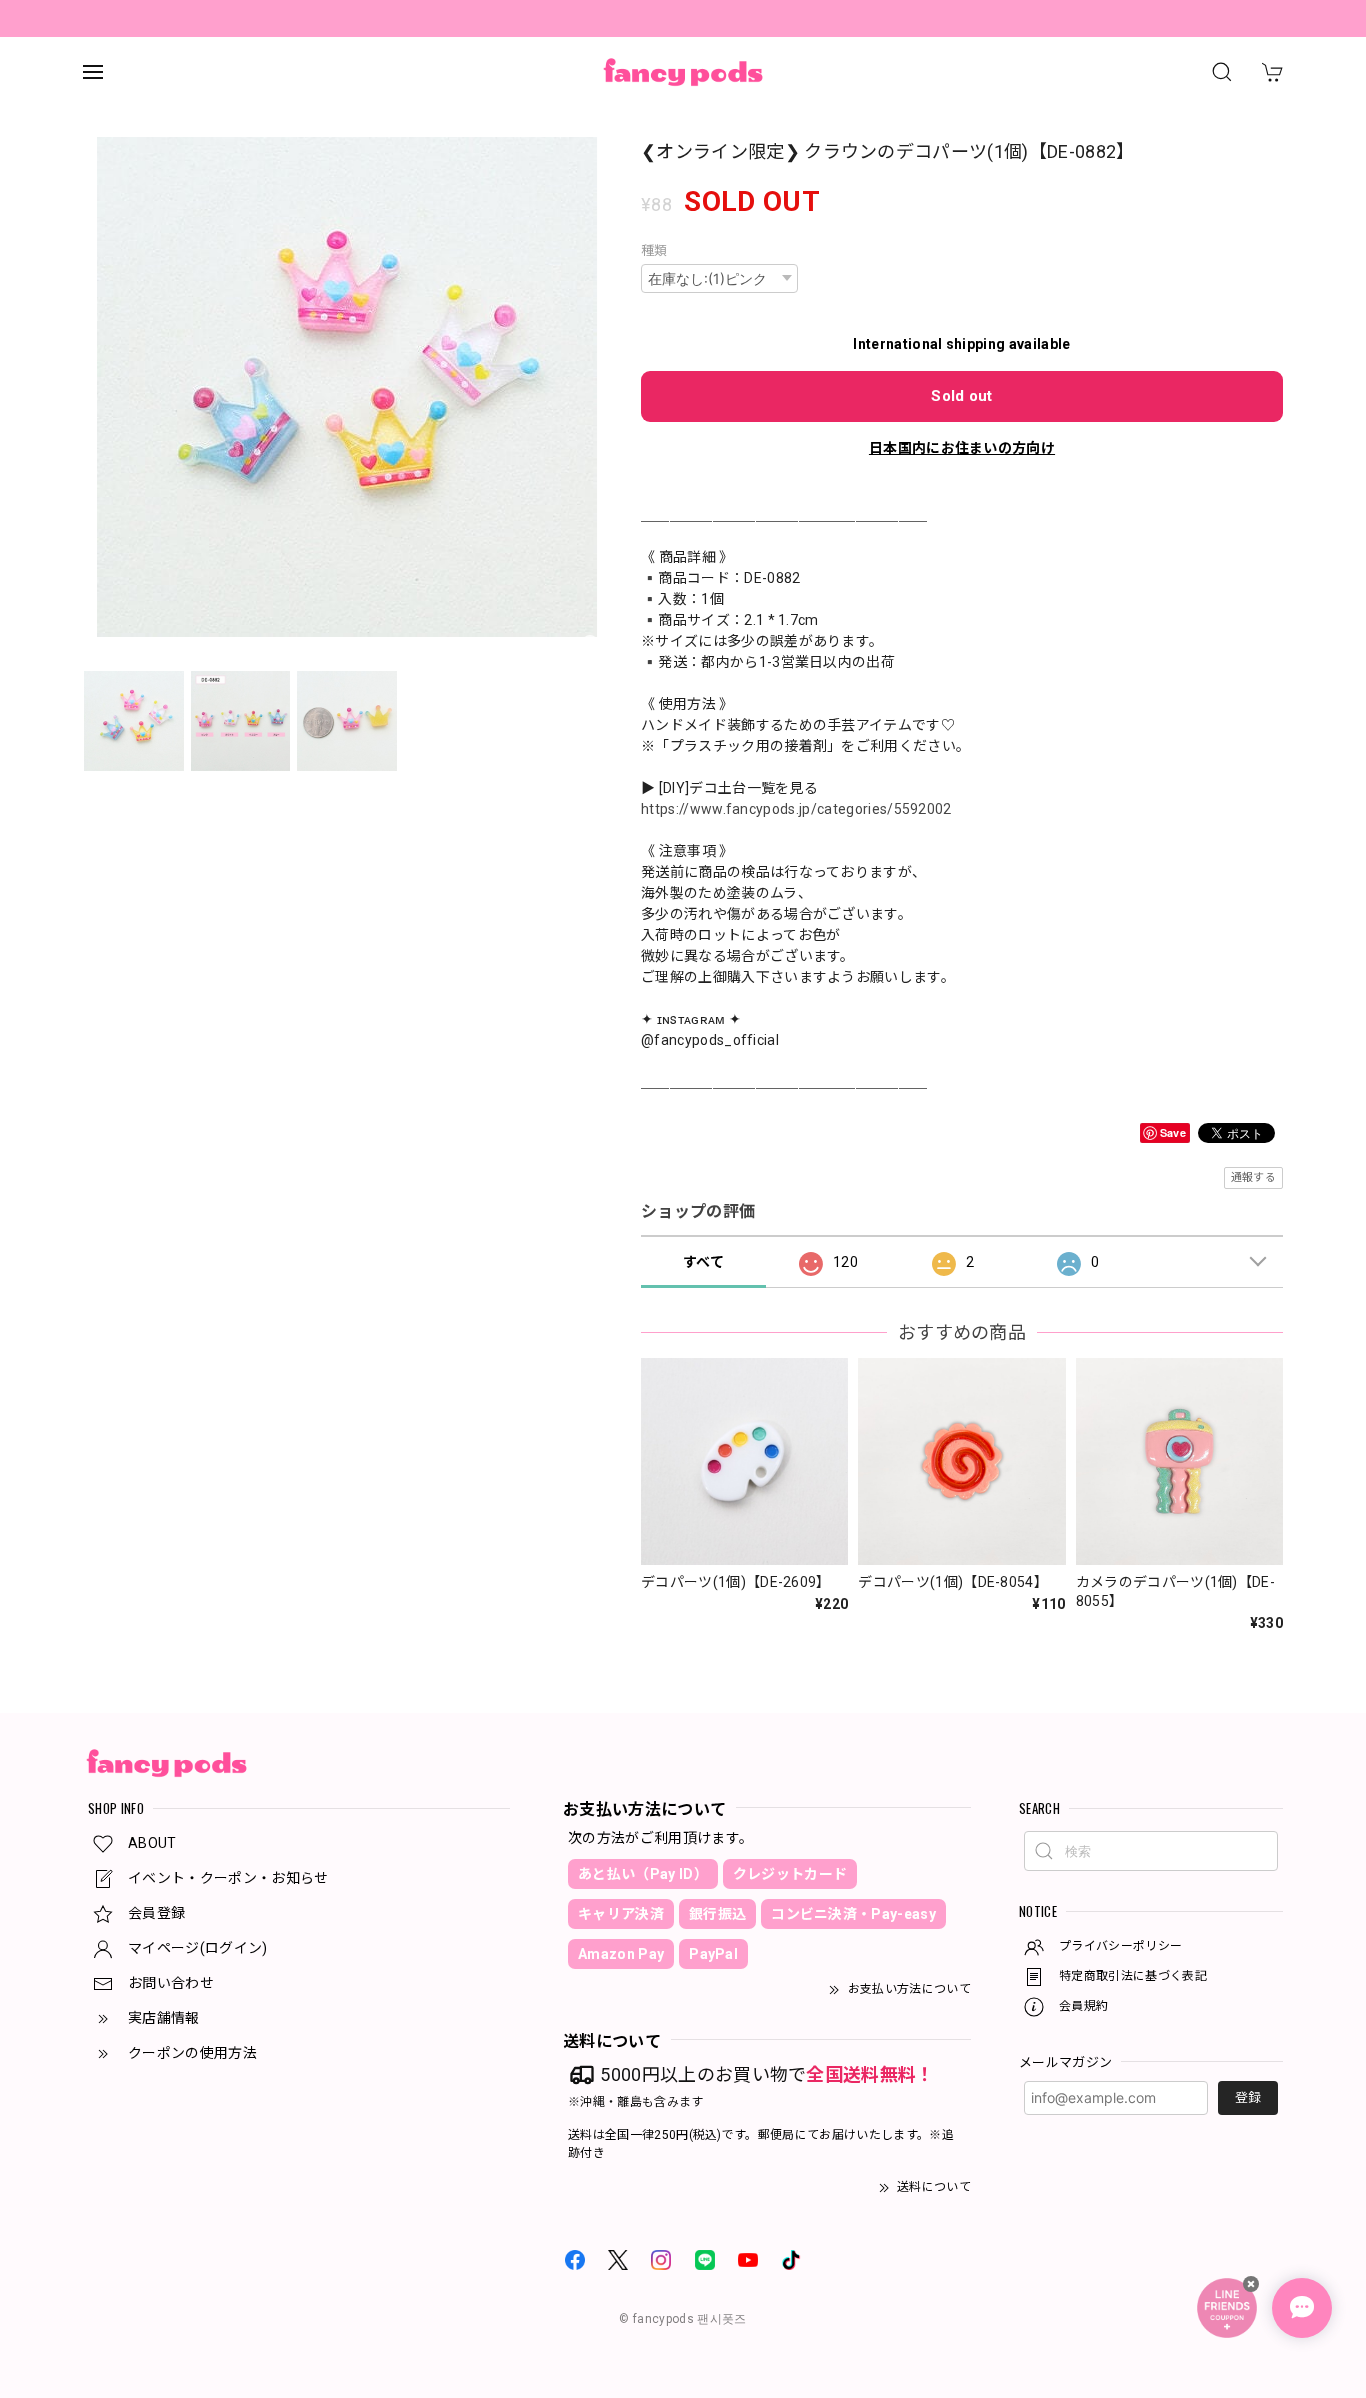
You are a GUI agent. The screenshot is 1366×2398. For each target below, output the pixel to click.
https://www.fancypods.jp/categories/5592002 (796, 809)
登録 (1248, 2097)
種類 (654, 250)
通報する (1253, 1177)
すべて (703, 1262)
